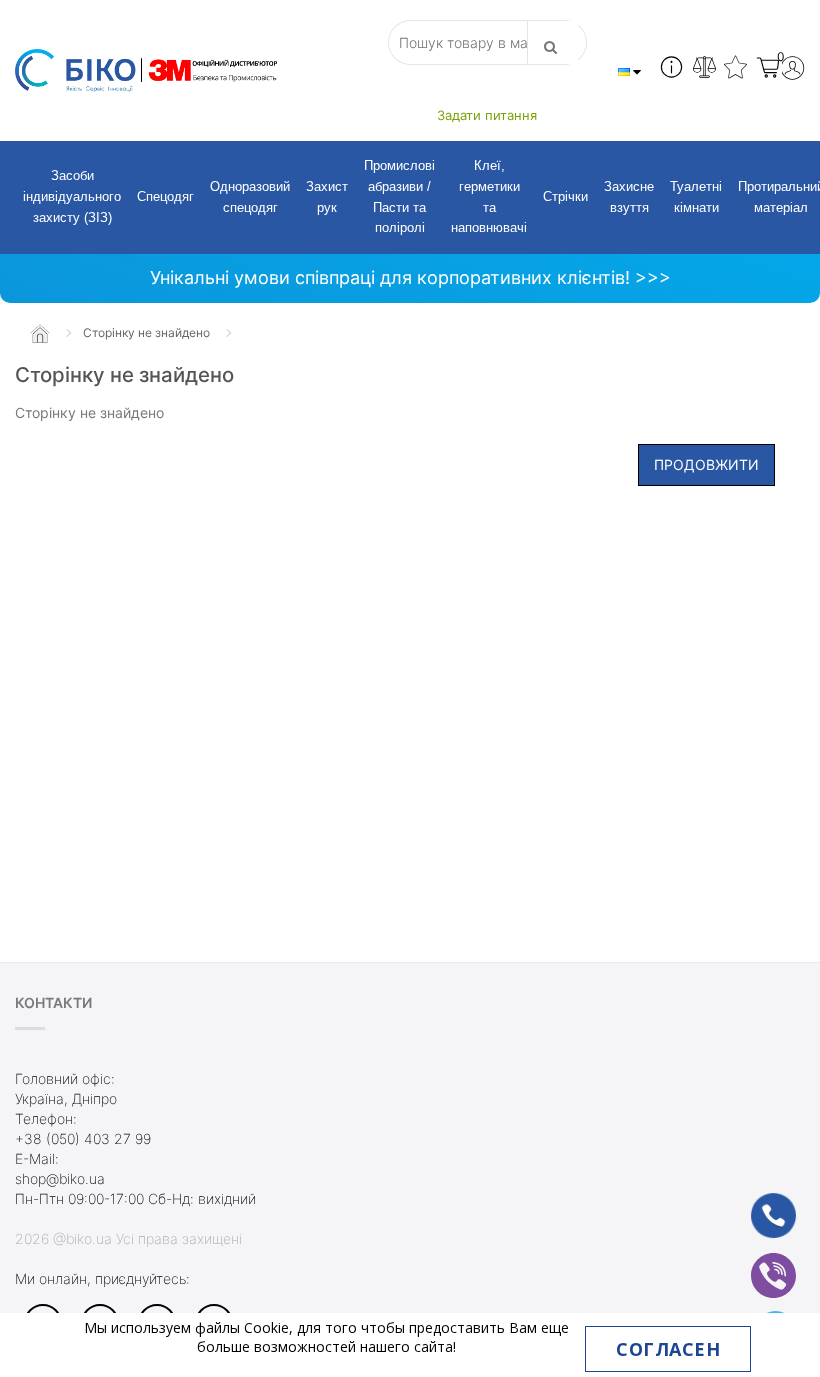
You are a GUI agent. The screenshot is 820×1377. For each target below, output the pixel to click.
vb (758, 1262)
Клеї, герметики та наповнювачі (489, 196)
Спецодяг (165, 196)
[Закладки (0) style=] (735, 70)
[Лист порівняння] (704, 70)
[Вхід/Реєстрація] (792, 70)
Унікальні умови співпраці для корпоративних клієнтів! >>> (410, 277)
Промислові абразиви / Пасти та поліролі (399, 196)
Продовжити (706, 464)
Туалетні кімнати (696, 197)
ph (757, 1202)
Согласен (668, 1349)
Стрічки (565, 196)
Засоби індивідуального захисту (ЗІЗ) (72, 196)
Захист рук (327, 197)
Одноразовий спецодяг (250, 197)
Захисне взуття (629, 197)
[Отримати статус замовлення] (671, 70)
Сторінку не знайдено (146, 332)
